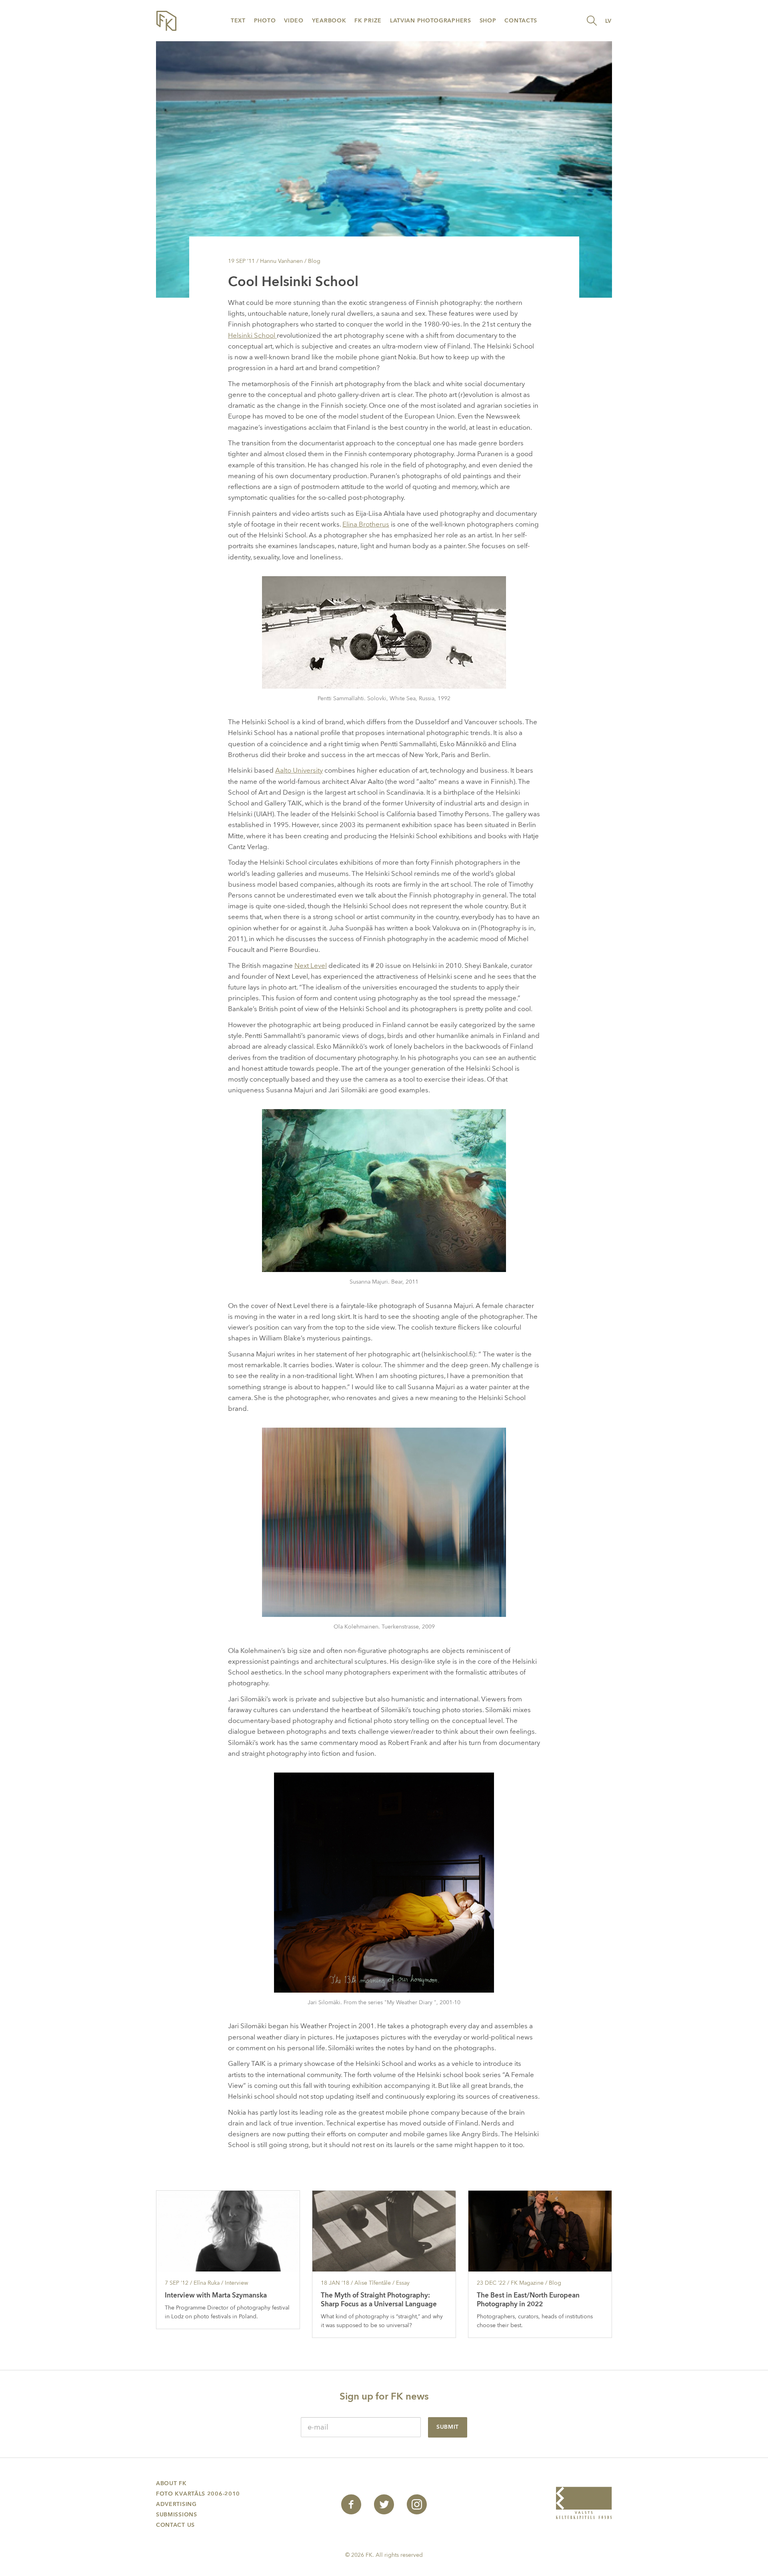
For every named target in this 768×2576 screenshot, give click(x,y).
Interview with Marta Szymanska (216, 2295)
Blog (314, 261)
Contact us (175, 2525)
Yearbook (329, 21)
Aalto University (299, 770)
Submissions (177, 2515)
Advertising (176, 2504)
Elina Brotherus (366, 524)
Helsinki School (252, 336)
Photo (265, 21)
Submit (448, 2427)
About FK (171, 2483)
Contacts (521, 21)
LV (608, 21)
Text (238, 21)
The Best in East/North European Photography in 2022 (528, 2300)
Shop (488, 21)
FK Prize (368, 21)
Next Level (311, 966)
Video (294, 21)
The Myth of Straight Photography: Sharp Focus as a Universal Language (379, 2300)
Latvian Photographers (431, 21)
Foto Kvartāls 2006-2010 (198, 2494)
